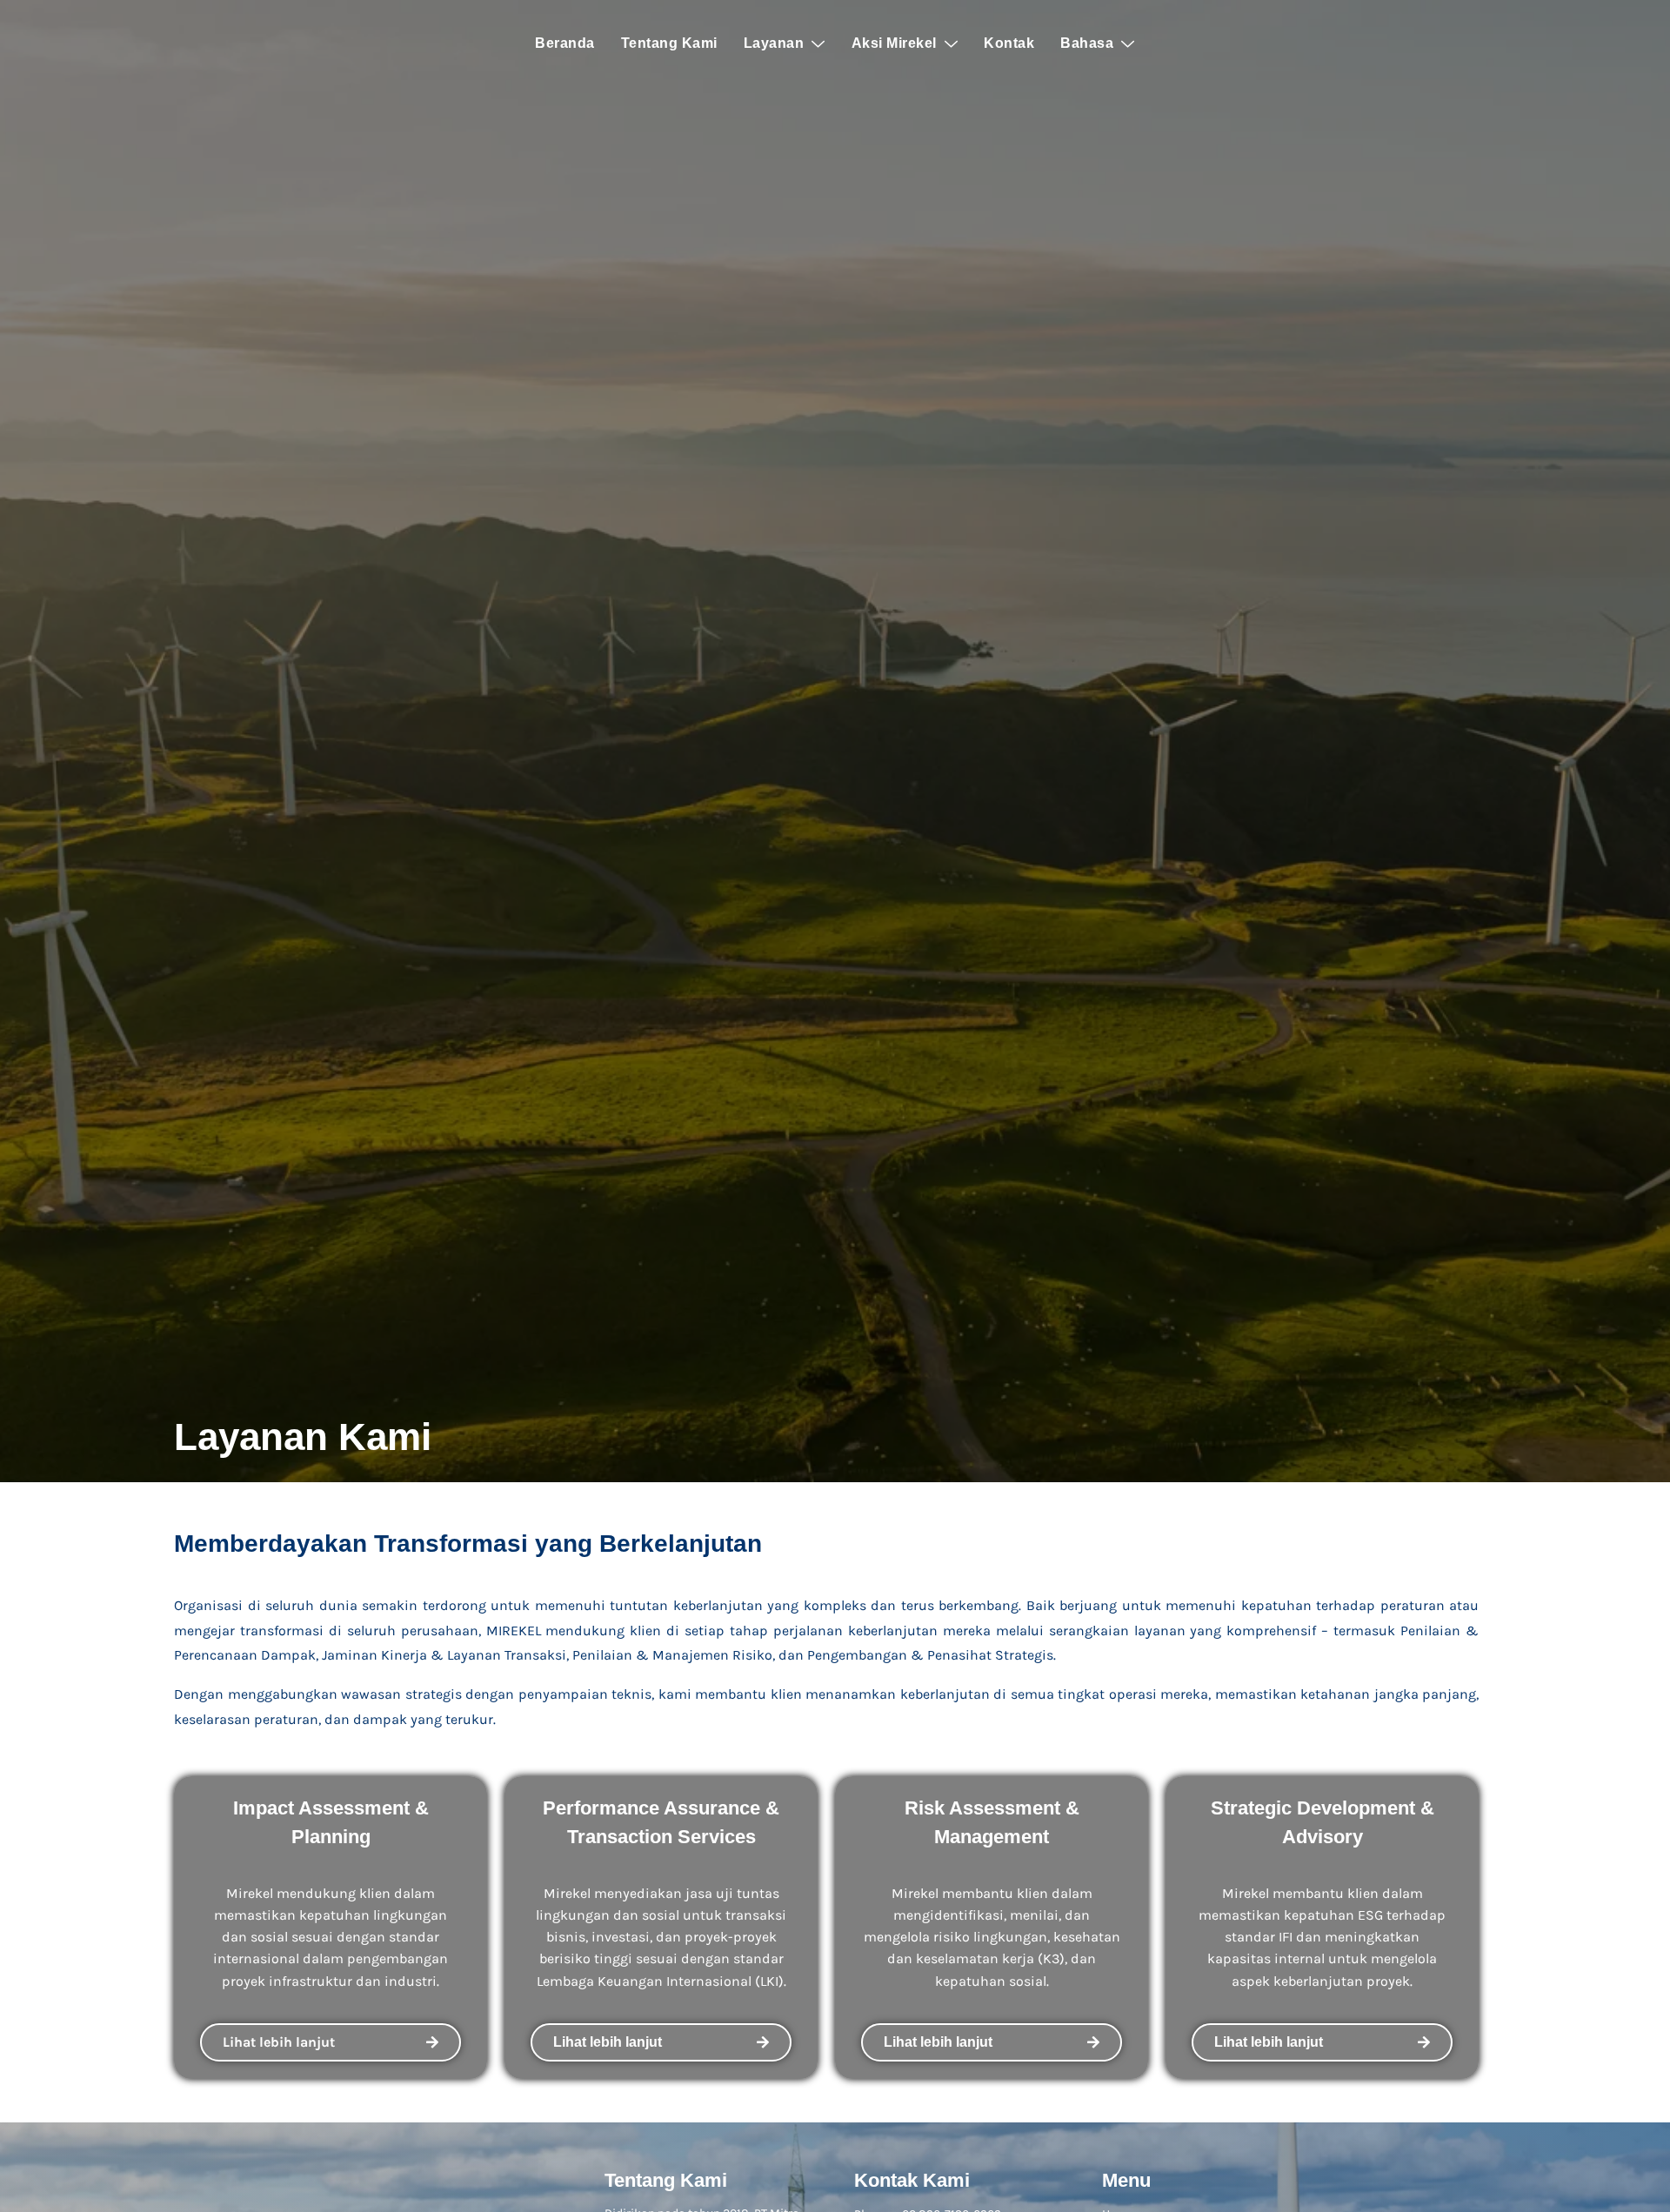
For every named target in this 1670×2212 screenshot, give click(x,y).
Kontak (1009, 43)
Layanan (774, 43)
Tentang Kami (669, 43)
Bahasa (1087, 43)
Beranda (565, 43)
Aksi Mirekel (894, 43)
